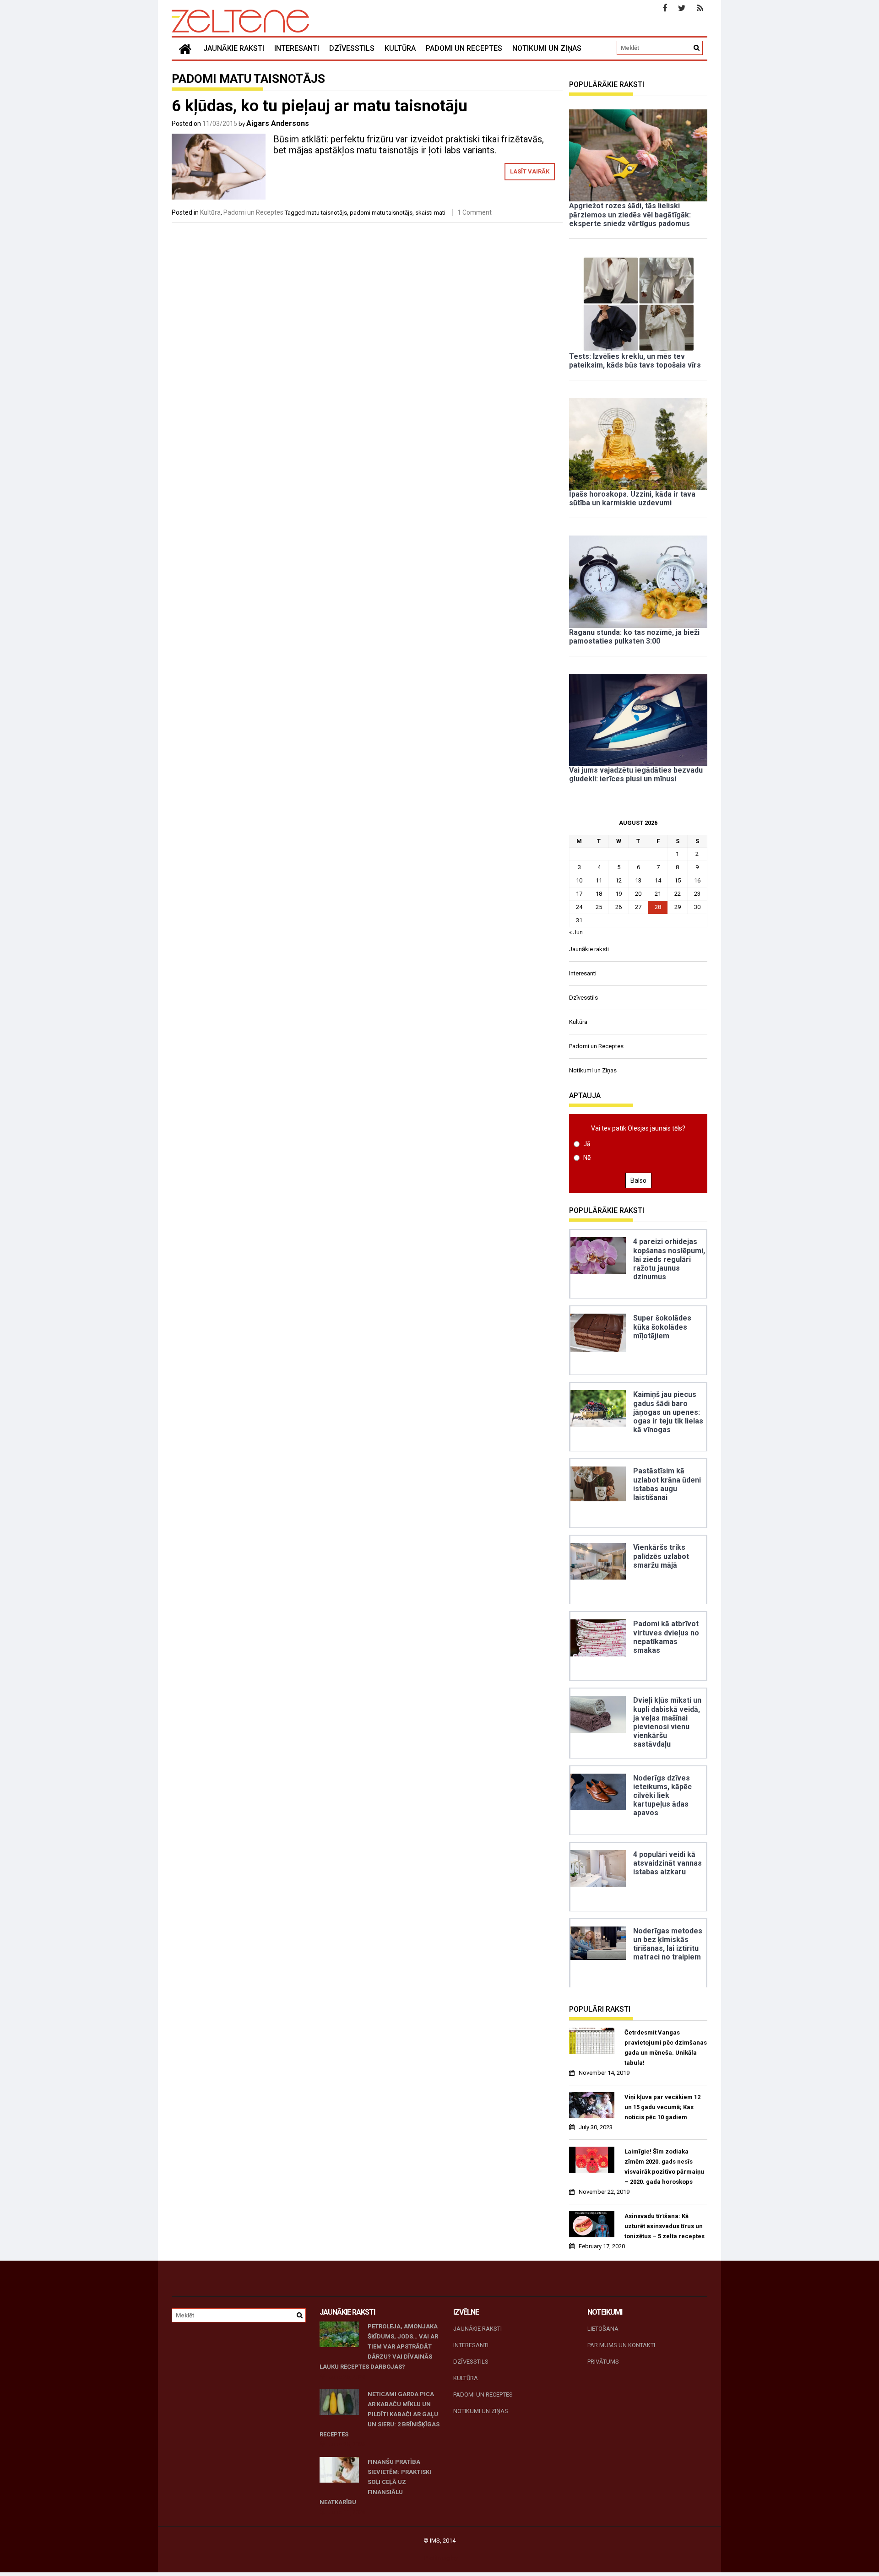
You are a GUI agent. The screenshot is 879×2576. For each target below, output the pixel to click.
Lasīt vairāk (530, 171)
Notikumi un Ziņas (547, 48)
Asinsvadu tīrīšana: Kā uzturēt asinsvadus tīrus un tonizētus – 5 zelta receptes (665, 2226)
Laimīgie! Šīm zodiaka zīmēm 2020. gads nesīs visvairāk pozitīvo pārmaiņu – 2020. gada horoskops (664, 2167)
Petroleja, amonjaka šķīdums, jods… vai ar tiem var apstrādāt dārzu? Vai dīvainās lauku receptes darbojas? (379, 2346)
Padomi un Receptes (464, 48)
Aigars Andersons (278, 123)
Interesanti (297, 48)
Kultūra (400, 48)
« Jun (576, 932)
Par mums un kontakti (621, 2345)
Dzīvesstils (352, 48)
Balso (638, 1180)
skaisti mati (430, 213)
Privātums (603, 2362)
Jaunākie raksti (234, 48)
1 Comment (475, 212)
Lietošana (603, 2329)
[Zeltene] (185, 49)
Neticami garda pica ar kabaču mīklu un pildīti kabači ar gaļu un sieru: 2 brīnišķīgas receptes (380, 2414)
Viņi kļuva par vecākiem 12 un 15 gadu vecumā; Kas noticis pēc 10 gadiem (662, 2107)
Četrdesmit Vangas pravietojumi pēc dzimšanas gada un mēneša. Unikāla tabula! (666, 2048)
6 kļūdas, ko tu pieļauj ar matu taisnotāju (320, 106)
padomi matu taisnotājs (381, 213)
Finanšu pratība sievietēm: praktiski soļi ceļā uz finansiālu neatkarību (375, 2482)
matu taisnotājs (327, 213)
